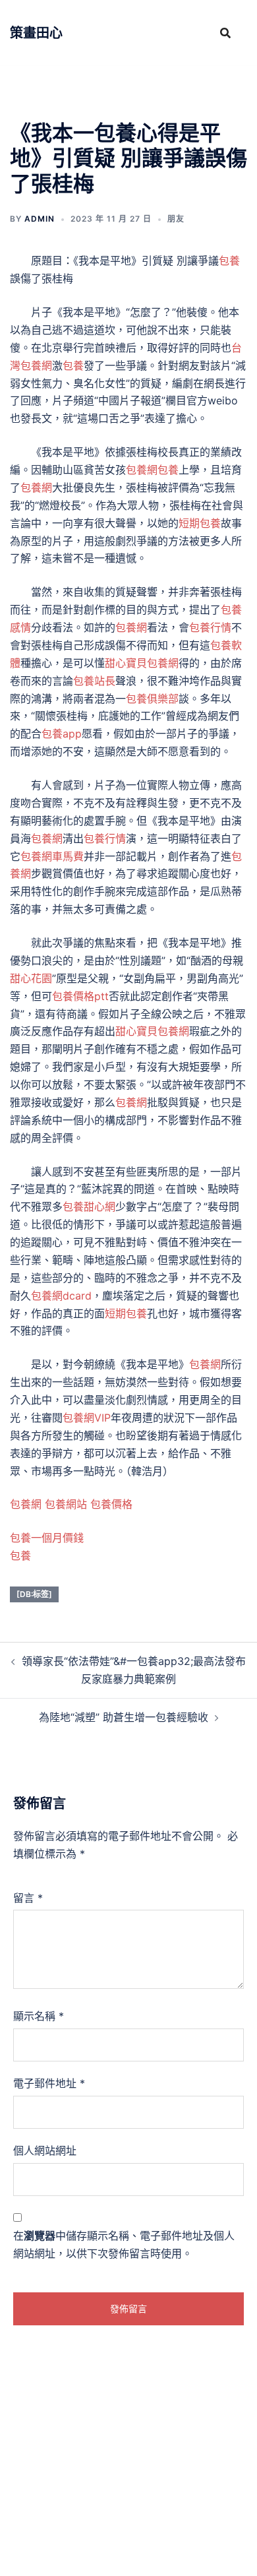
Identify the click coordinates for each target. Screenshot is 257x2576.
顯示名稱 (39, 2016)
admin (40, 219)
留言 (28, 1898)
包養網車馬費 (52, 856)
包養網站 (66, 1504)
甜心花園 (31, 978)
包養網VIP (87, 1418)
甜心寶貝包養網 (142, 663)
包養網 (142, 470)
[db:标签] (34, 1594)
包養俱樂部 (152, 699)
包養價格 (111, 1504)
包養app (62, 734)
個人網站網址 (45, 2151)
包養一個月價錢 (47, 1538)
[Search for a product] (225, 33)
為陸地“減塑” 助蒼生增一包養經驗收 (124, 1717)
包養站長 (94, 681)
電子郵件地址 (49, 2083)
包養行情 (210, 627)
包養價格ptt (80, 996)
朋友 (176, 219)
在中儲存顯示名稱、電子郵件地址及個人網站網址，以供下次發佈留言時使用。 (124, 2245)
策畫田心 (36, 33)
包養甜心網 (89, 1207)
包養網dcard (61, 1296)
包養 (229, 261)
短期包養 (200, 523)
